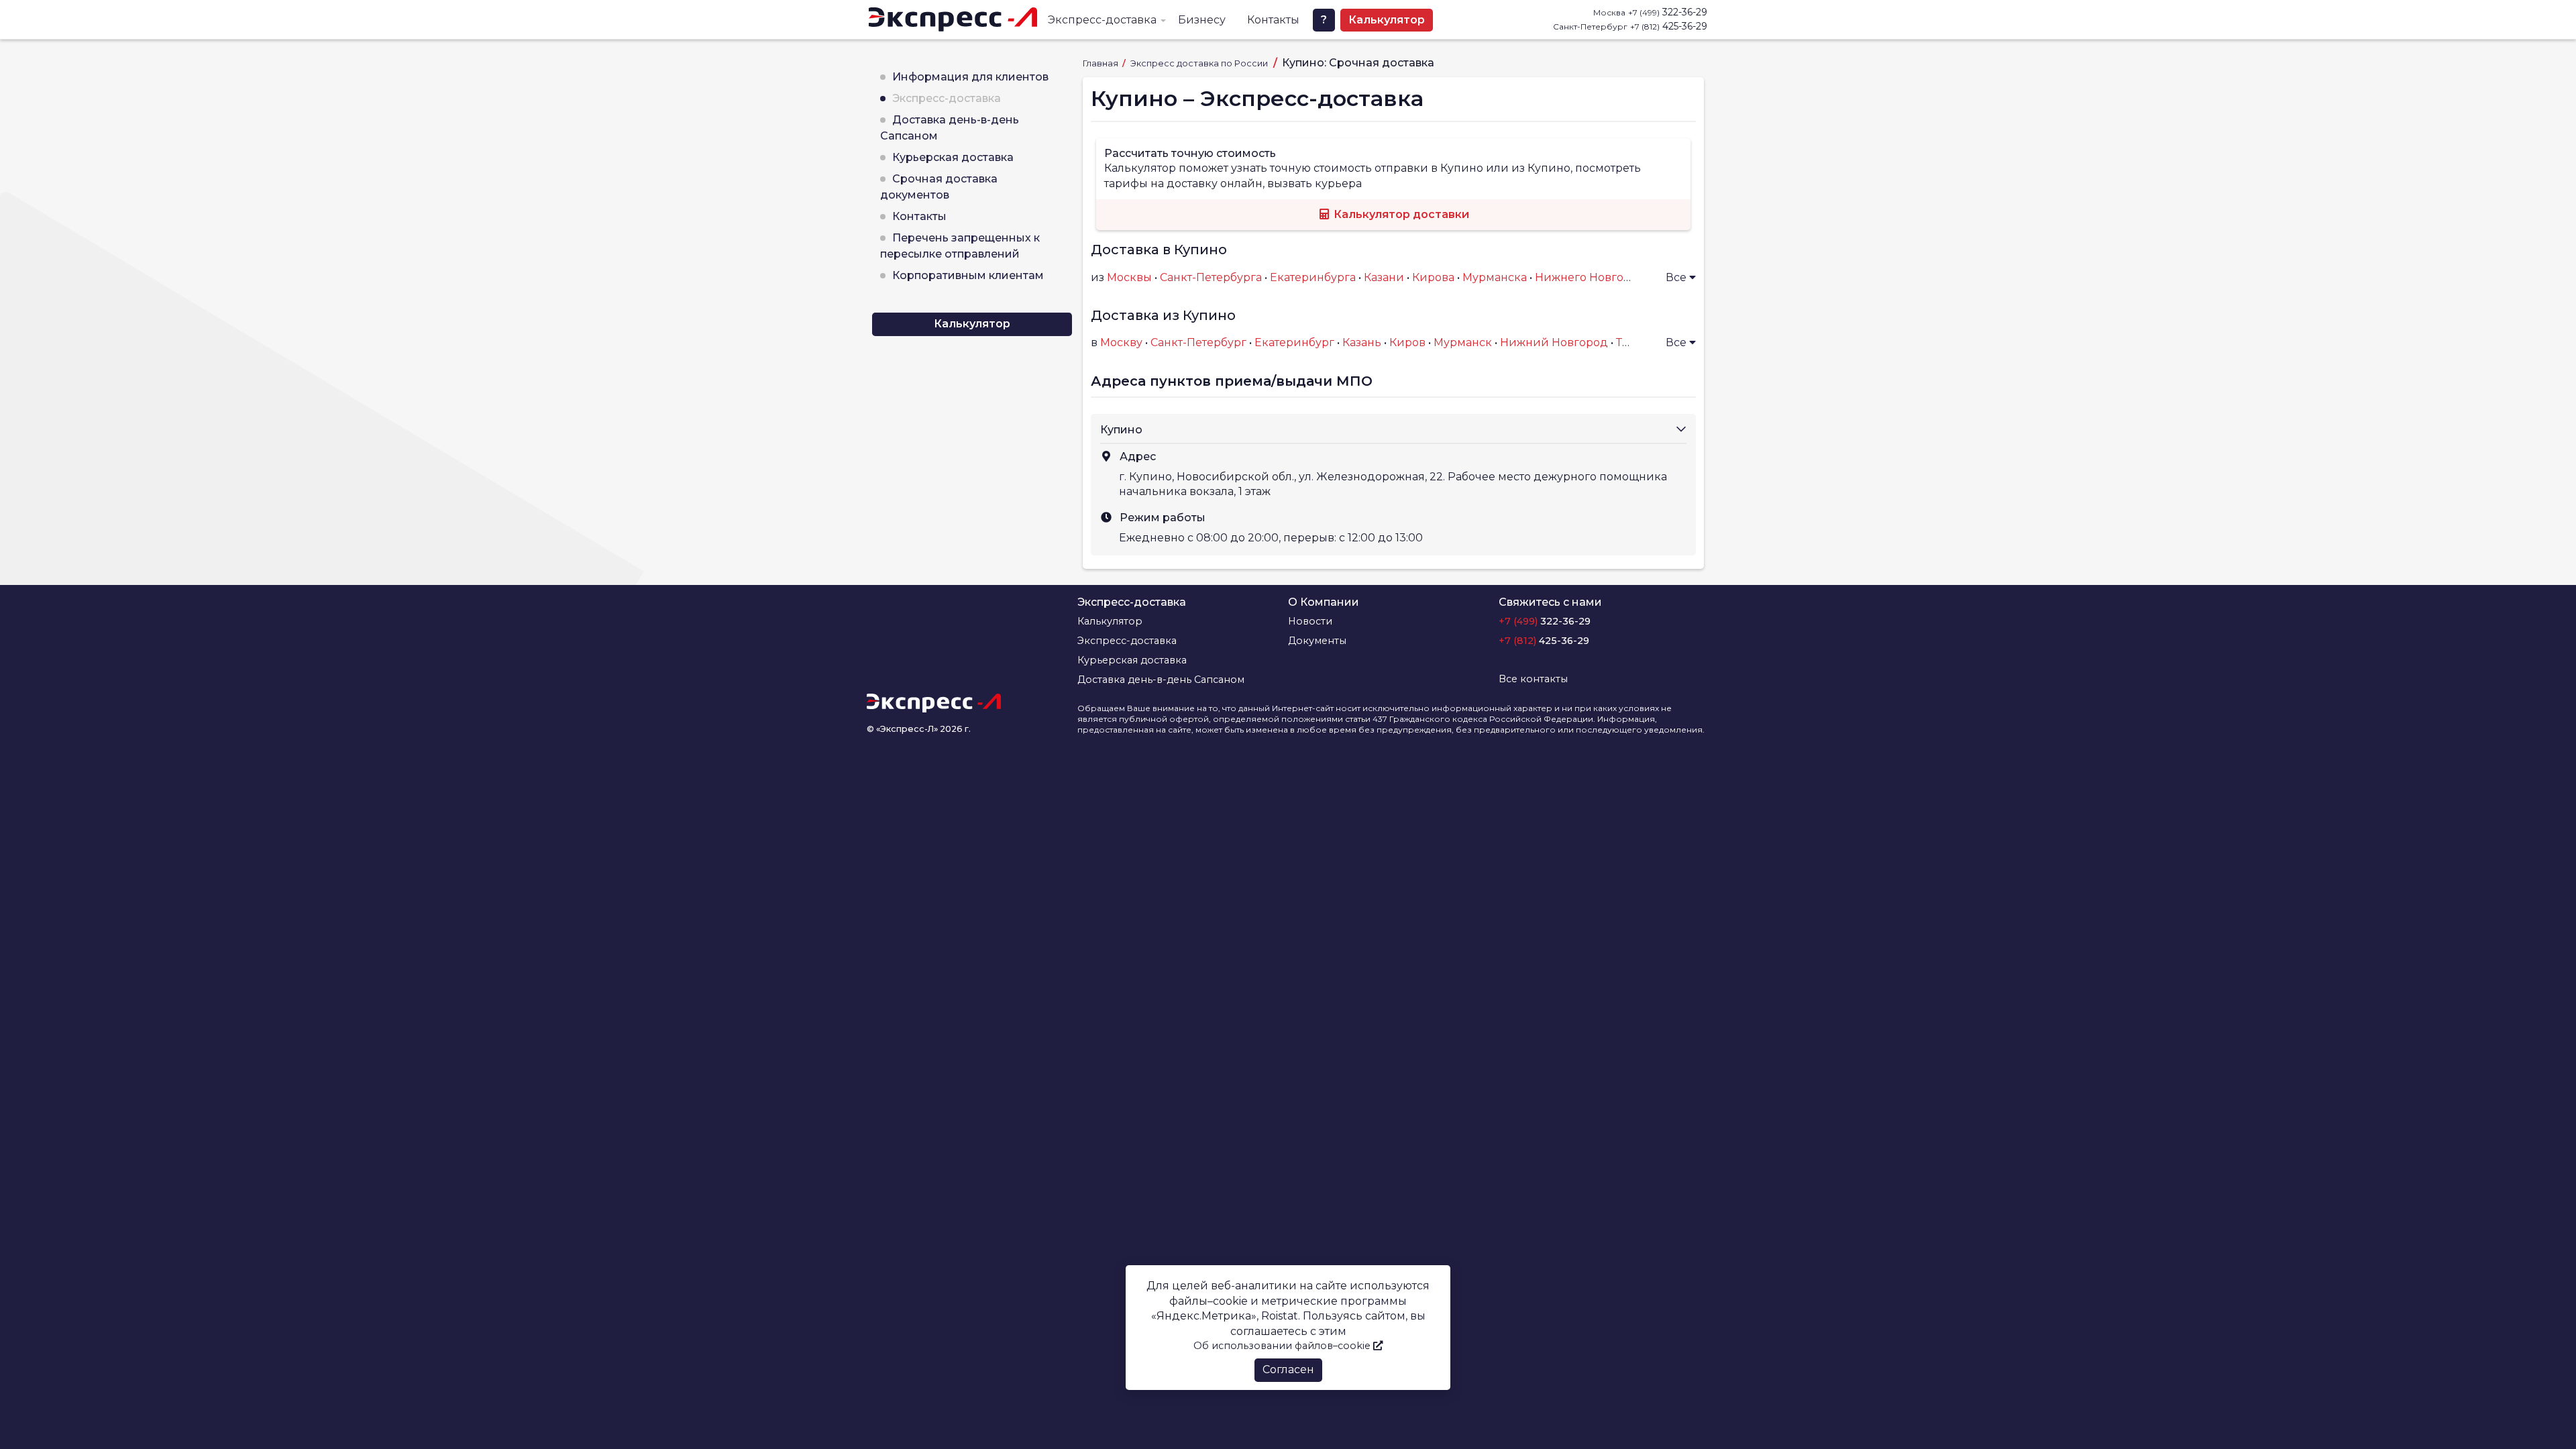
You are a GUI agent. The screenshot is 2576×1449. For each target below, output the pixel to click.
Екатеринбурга (1313, 277)
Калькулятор (1387, 20)
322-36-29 (1668, 12)
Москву (1121, 342)
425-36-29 (1669, 26)
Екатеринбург (1294, 342)
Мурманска (1495, 277)
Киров (1407, 342)
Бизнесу (1202, 20)
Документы (1317, 641)
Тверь (1633, 342)
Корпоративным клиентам (968, 275)
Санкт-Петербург (1198, 342)
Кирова (1433, 277)
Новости (1310, 621)
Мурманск (1463, 342)
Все (1677, 277)
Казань (1362, 342)
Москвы (1129, 277)
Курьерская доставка (953, 157)
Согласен (1288, 1370)
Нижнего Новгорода (1593, 277)
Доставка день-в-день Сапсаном (1161, 680)
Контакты (1273, 20)
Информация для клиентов (970, 77)
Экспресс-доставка (1102, 20)
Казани (1384, 277)
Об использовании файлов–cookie (1283, 1346)
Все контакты (1533, 679)
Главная (1102, 63)
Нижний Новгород (1554, 342)
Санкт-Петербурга (1211, 277)
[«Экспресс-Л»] (953, 19)
